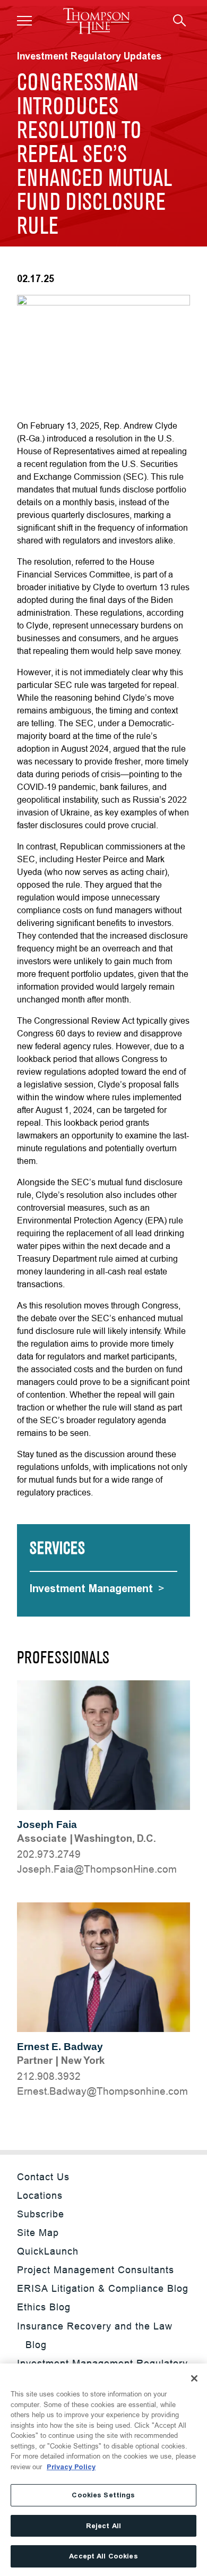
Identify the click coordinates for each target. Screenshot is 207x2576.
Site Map (38, 2233)
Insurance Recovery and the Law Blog (95, 2335)
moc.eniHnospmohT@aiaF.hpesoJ (97, 1869)
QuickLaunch (48, 2251)
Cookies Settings (103, 2495)
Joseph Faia (47, 1825)
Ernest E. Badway (60, 2047)
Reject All (103, 2526)
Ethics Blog (44, 2307)
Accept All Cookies (103, 2556)
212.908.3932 (49, 2076)
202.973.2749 (49, 1854)
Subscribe (41, 2214)
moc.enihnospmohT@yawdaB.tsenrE (102, 2091)
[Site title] (96, 21)
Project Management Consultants (96, 2270)
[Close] (194, 2378)
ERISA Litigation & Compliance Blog (103, 2288)
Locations (40, 2195)
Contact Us (43, 2177)
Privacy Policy (71, 2467)
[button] (24, 21)
